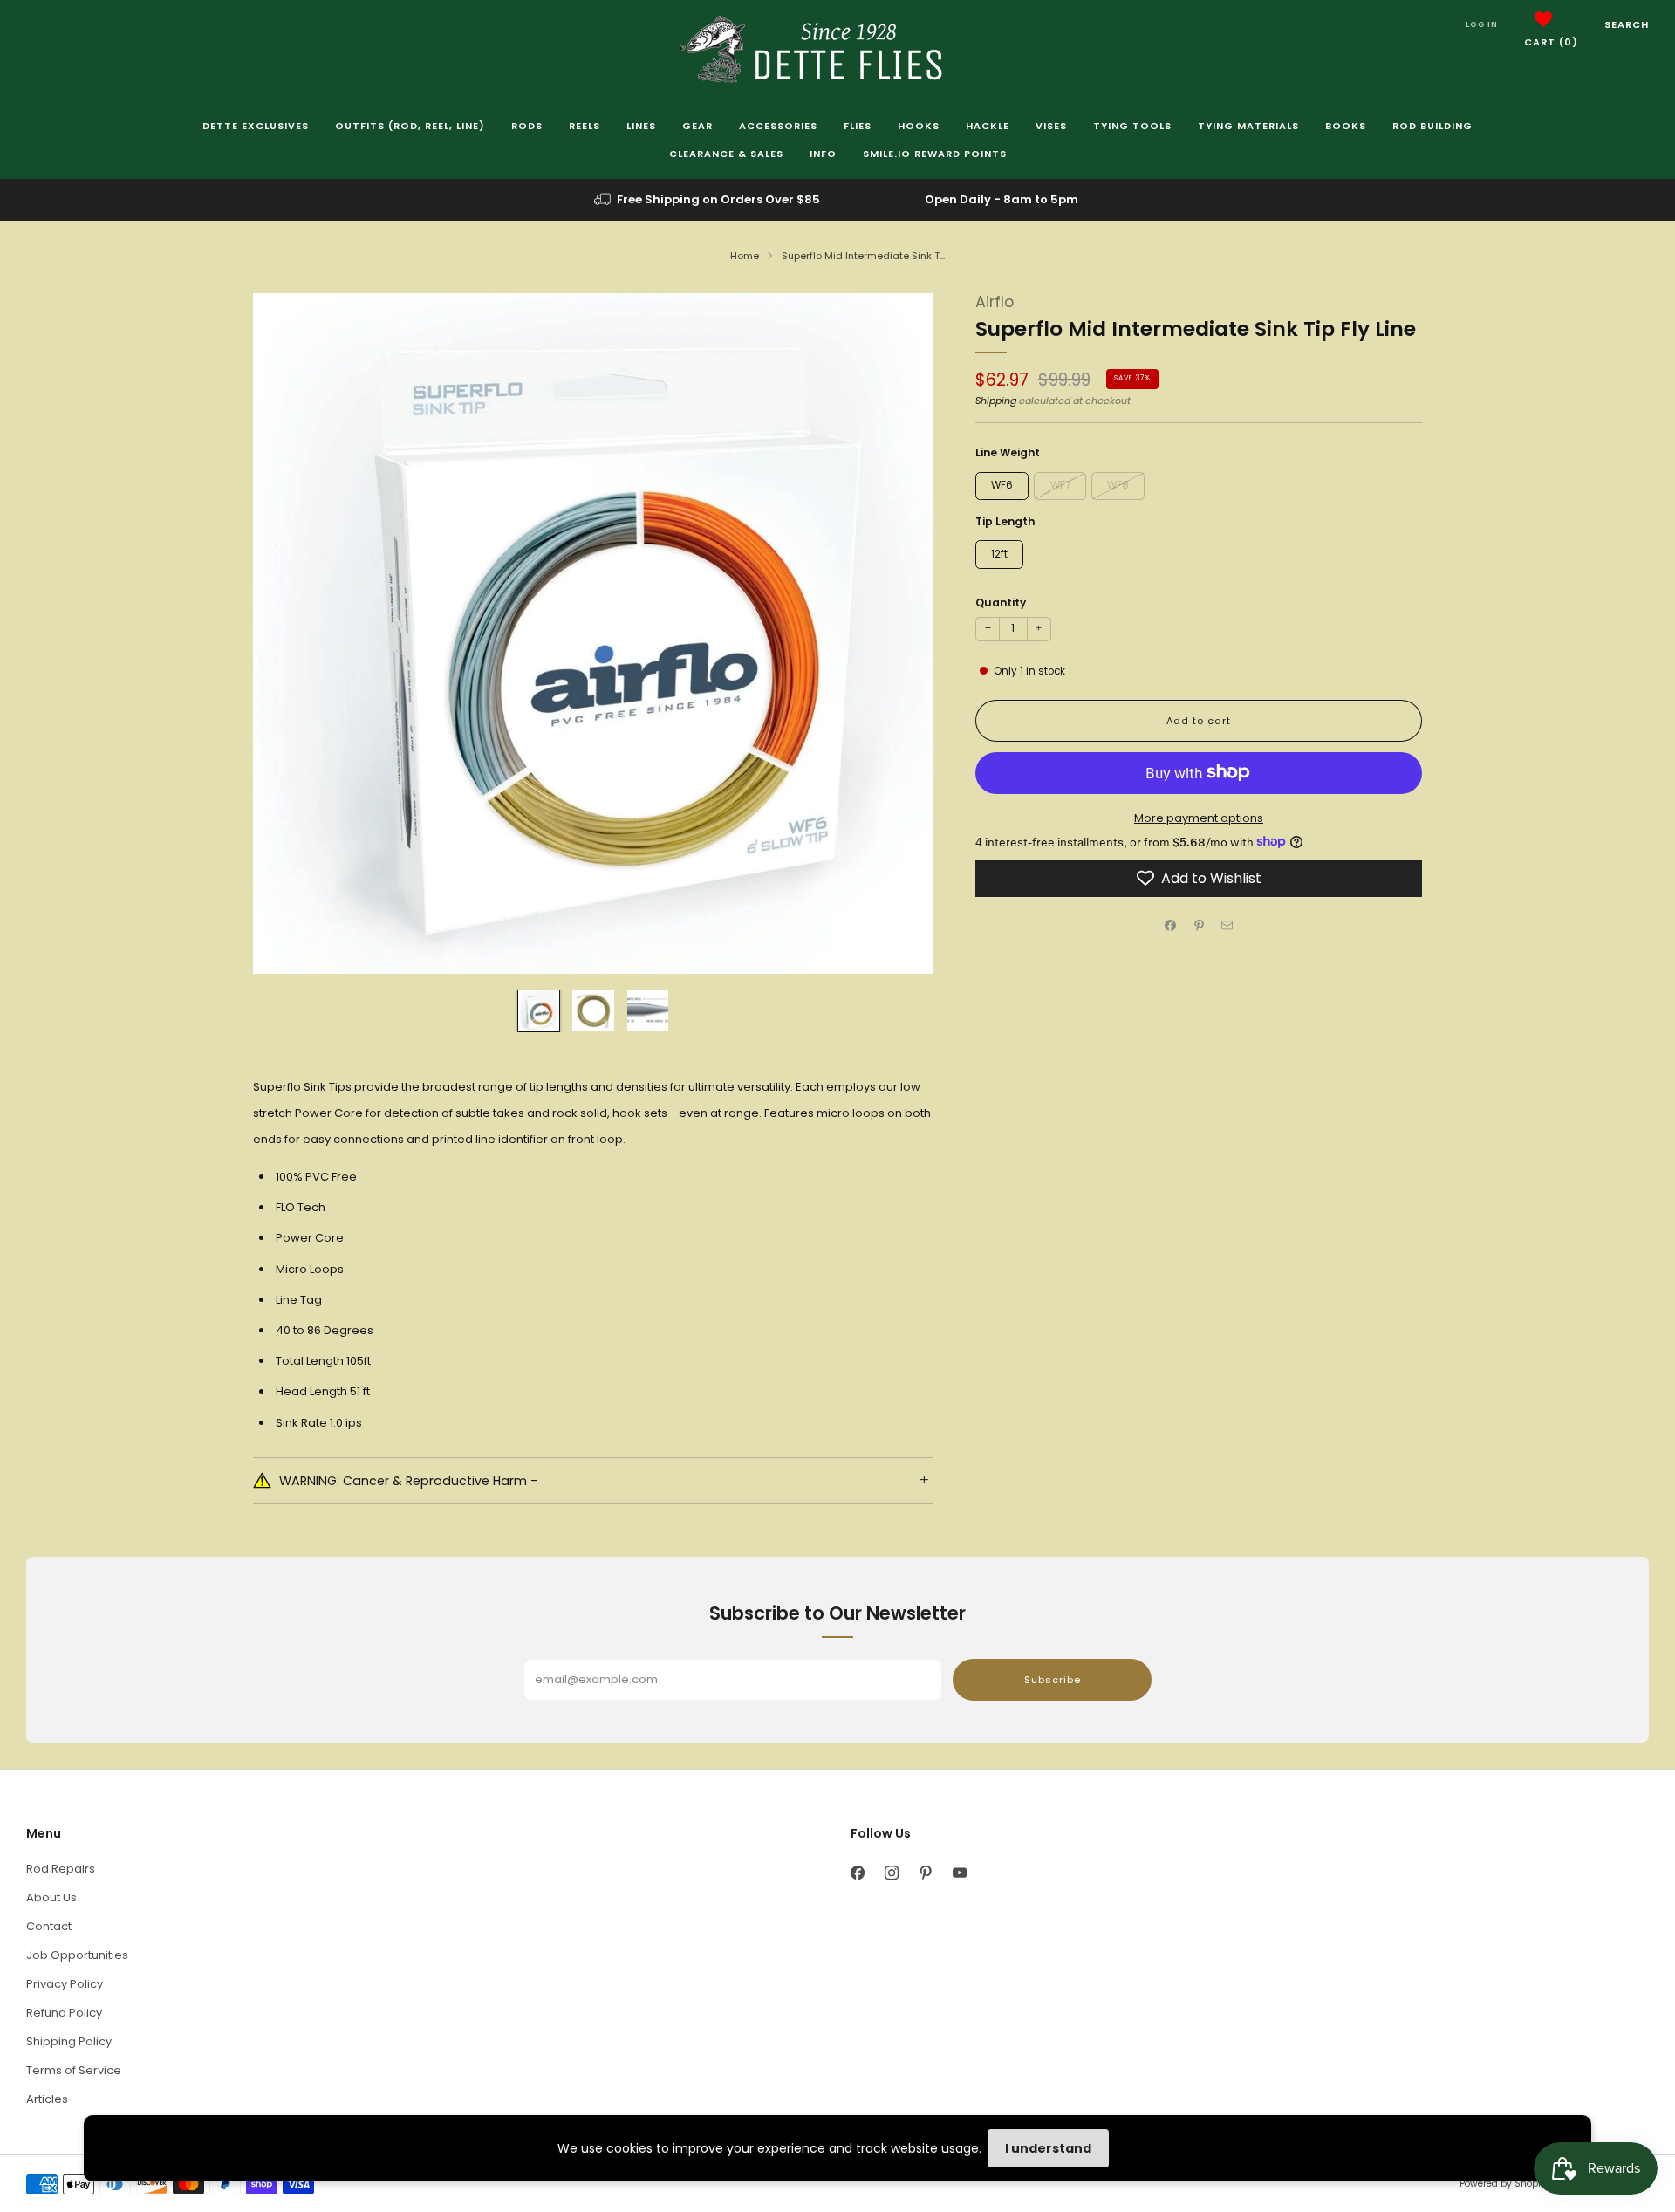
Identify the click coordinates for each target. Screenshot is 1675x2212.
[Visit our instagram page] (891, 1873)
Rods (527, 126)
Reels (585, 126)
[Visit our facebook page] (857, 1873)
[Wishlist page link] (1543, 19)
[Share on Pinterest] (1199, 926)
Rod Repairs (61, 1869)
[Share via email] (1227, 926)
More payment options (1199, 817)
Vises (1051, 126)
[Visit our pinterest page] (925, 1873)
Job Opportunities (77, 1955)
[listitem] (708, 200)
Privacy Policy (65, 1984)
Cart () (1551, 42)
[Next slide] (899, 633)
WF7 (1060, 484)
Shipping (996, 400)
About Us (51, 1897)
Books (1346, 126)
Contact (49, 1926)
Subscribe (1053, 1680)
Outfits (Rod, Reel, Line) (410, 126)
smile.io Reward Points (935, 154)
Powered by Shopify (1504, 2184)
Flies (858, 126)
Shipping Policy (69, 2041)
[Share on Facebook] (1171, 926)
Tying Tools (1132, 126)
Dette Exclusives (256, 126)
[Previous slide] (287, 633)
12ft (999, 553)
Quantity (1001, 602)
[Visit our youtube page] (959, 1873)
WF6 (1002, 484)
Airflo (995, 302)
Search (1627, 24)
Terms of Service (74, 2070)
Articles (47, 2099)
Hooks (919, 126)
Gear (697, 126)
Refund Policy (64, 2013)
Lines (641, 126)
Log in (1482, 24)
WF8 (1118, 484)
